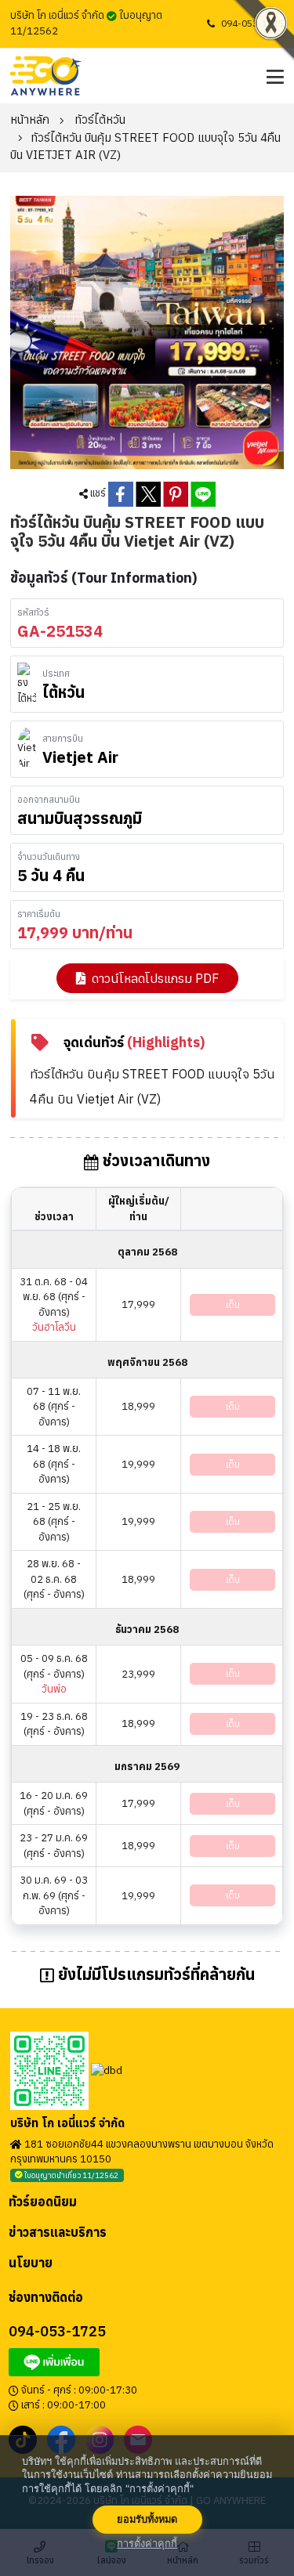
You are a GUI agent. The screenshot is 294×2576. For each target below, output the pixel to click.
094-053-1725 (252, 23)
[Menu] (273, 76)
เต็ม (233, 1304)
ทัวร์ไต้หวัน (100, 119)
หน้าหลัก (30, 119)
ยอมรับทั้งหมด (147, 2519)
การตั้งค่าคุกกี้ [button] (147, 2543)
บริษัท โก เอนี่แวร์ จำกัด (67, 2123)
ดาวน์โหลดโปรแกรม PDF (155, 978)
